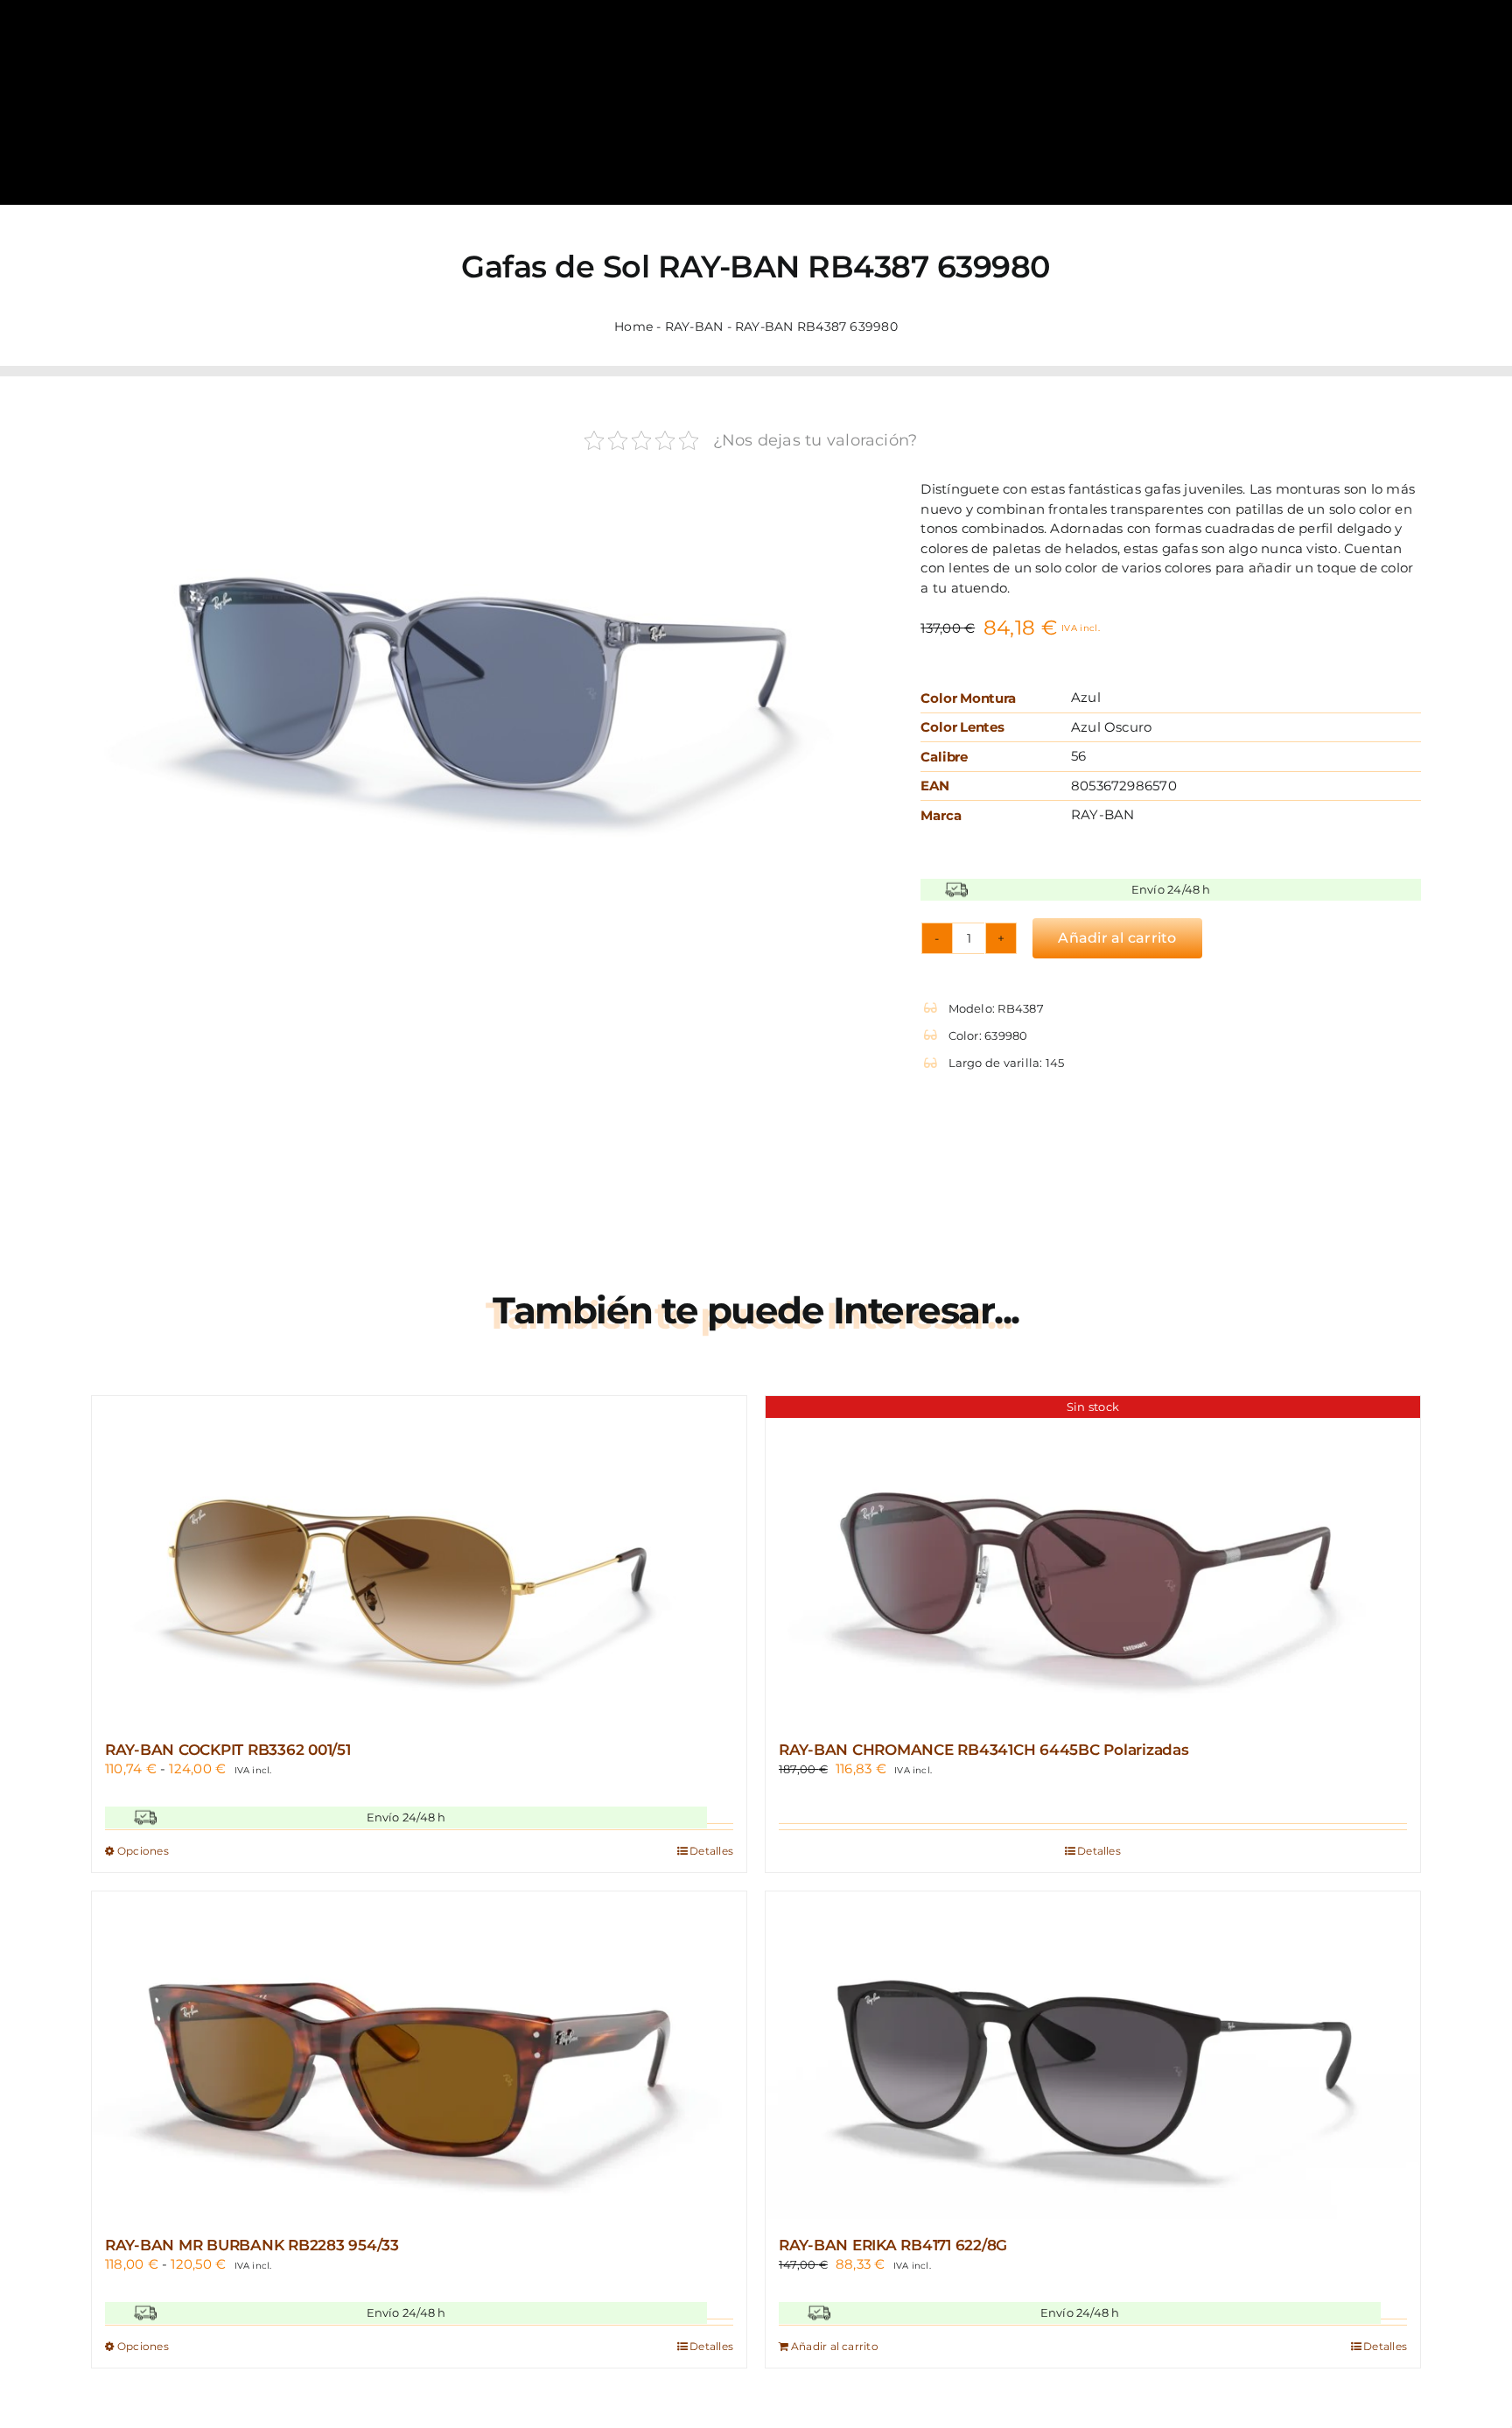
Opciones (143, 1851)
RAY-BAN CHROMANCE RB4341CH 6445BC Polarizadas (984, 1750)
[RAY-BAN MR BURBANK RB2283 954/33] (419, 2055)
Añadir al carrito (1117, 938)
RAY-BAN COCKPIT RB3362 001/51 (228, 1750)
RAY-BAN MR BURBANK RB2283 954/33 (252, 2245)
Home (633, 326)
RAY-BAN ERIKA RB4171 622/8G (893, 2245)
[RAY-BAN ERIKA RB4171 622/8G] (1093, 2055)
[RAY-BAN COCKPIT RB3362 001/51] (419, 1560)
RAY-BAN (694, 326)
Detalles (711, 1851)
